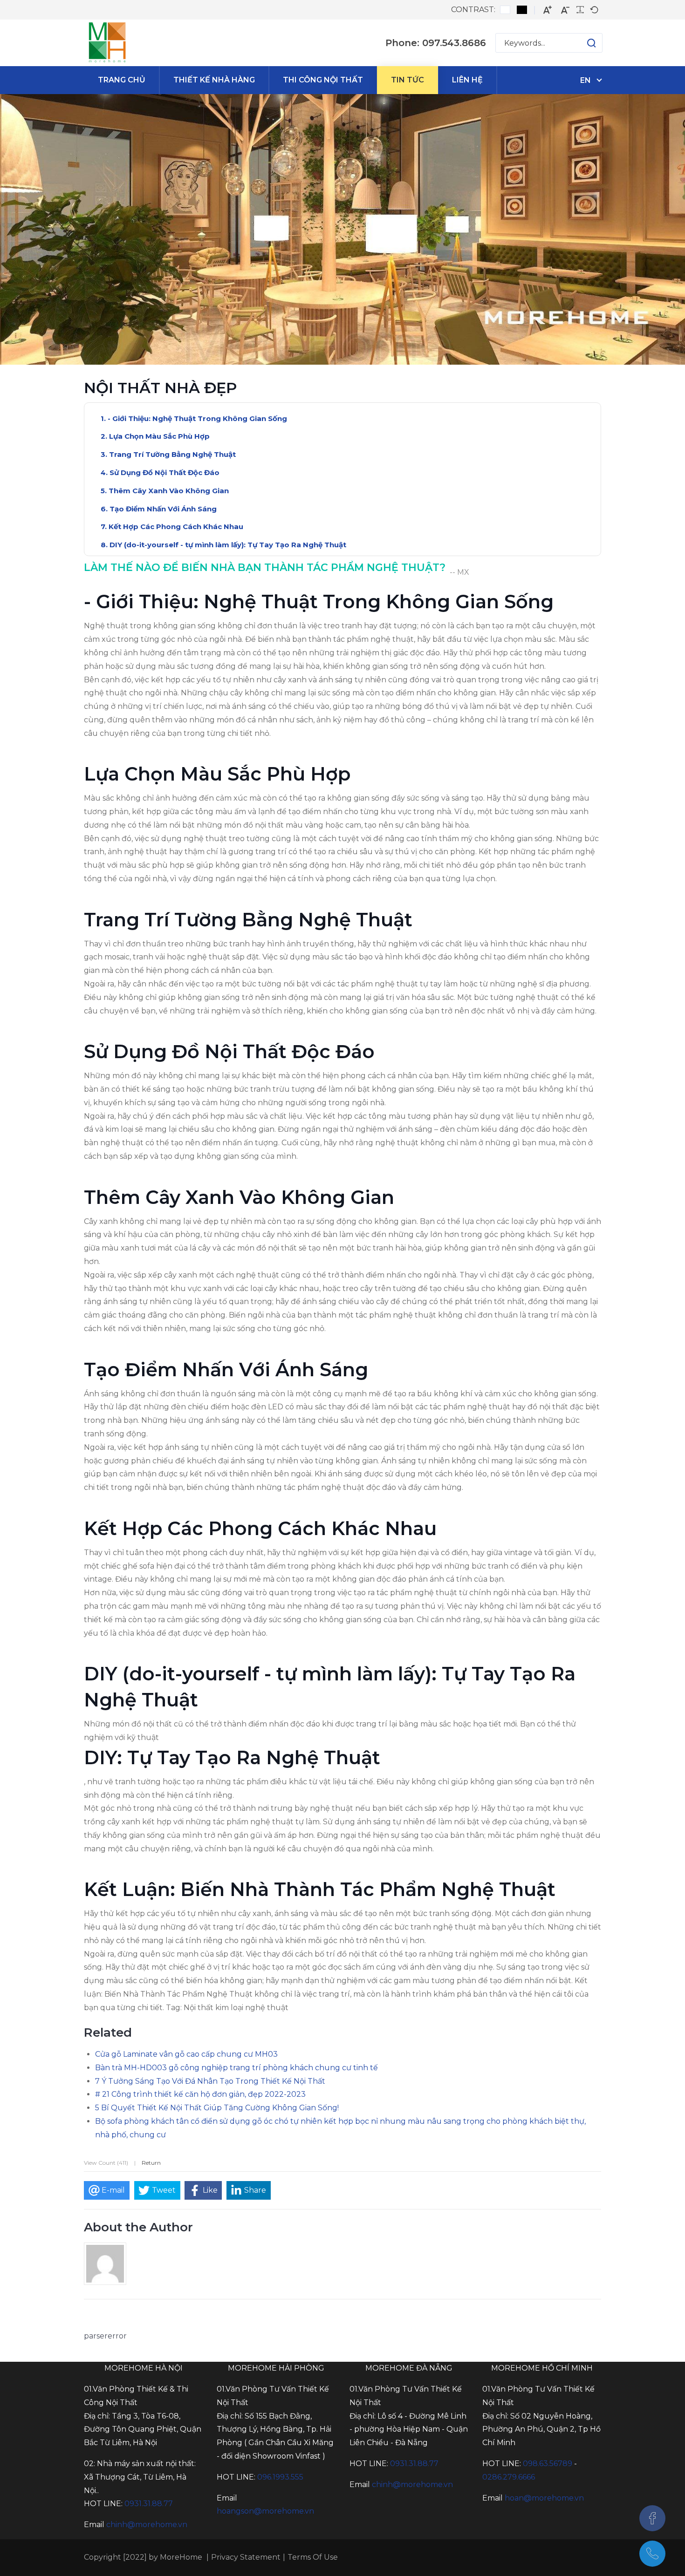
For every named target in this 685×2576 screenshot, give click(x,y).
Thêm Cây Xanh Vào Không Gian (169, 491)
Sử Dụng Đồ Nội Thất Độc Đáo (164, 472)
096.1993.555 (280, 2477)
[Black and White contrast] (522, 10)
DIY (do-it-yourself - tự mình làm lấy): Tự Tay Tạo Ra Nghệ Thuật (228, 545)
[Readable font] (580, 10)
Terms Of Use (313, 2557)
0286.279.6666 (509, 2477)
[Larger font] (548, 10)
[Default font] (594, 10)
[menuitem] (122, 80)
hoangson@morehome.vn (265, 2511)
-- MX (459, 572)
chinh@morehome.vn (147, 2525)
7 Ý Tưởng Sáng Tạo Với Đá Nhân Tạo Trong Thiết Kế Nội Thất (210, 2081)
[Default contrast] (505, 10)
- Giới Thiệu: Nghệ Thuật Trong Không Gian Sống (197, 418)
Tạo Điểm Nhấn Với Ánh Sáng (163, 509)
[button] (582, 43)
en (586, 80)
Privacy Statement (246, 2557)
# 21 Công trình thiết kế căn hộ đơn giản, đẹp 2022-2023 (200, 2094)
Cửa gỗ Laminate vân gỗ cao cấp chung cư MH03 (186, 2054)
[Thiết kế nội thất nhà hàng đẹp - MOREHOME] (107, 43)
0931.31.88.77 (149, 2504)
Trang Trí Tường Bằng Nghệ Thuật (172, 454)
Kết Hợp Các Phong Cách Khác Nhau (176, 527)
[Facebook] (652, 2518)
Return (151, 2163)
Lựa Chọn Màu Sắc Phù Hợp (159, 436)
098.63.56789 (548, 2464)
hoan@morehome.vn (544, 2498)
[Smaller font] (565, 10)
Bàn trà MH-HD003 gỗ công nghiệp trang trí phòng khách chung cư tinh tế (236, 2068)
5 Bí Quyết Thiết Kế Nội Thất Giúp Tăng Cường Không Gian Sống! (217, 2108)
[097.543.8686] (652, 2554)
